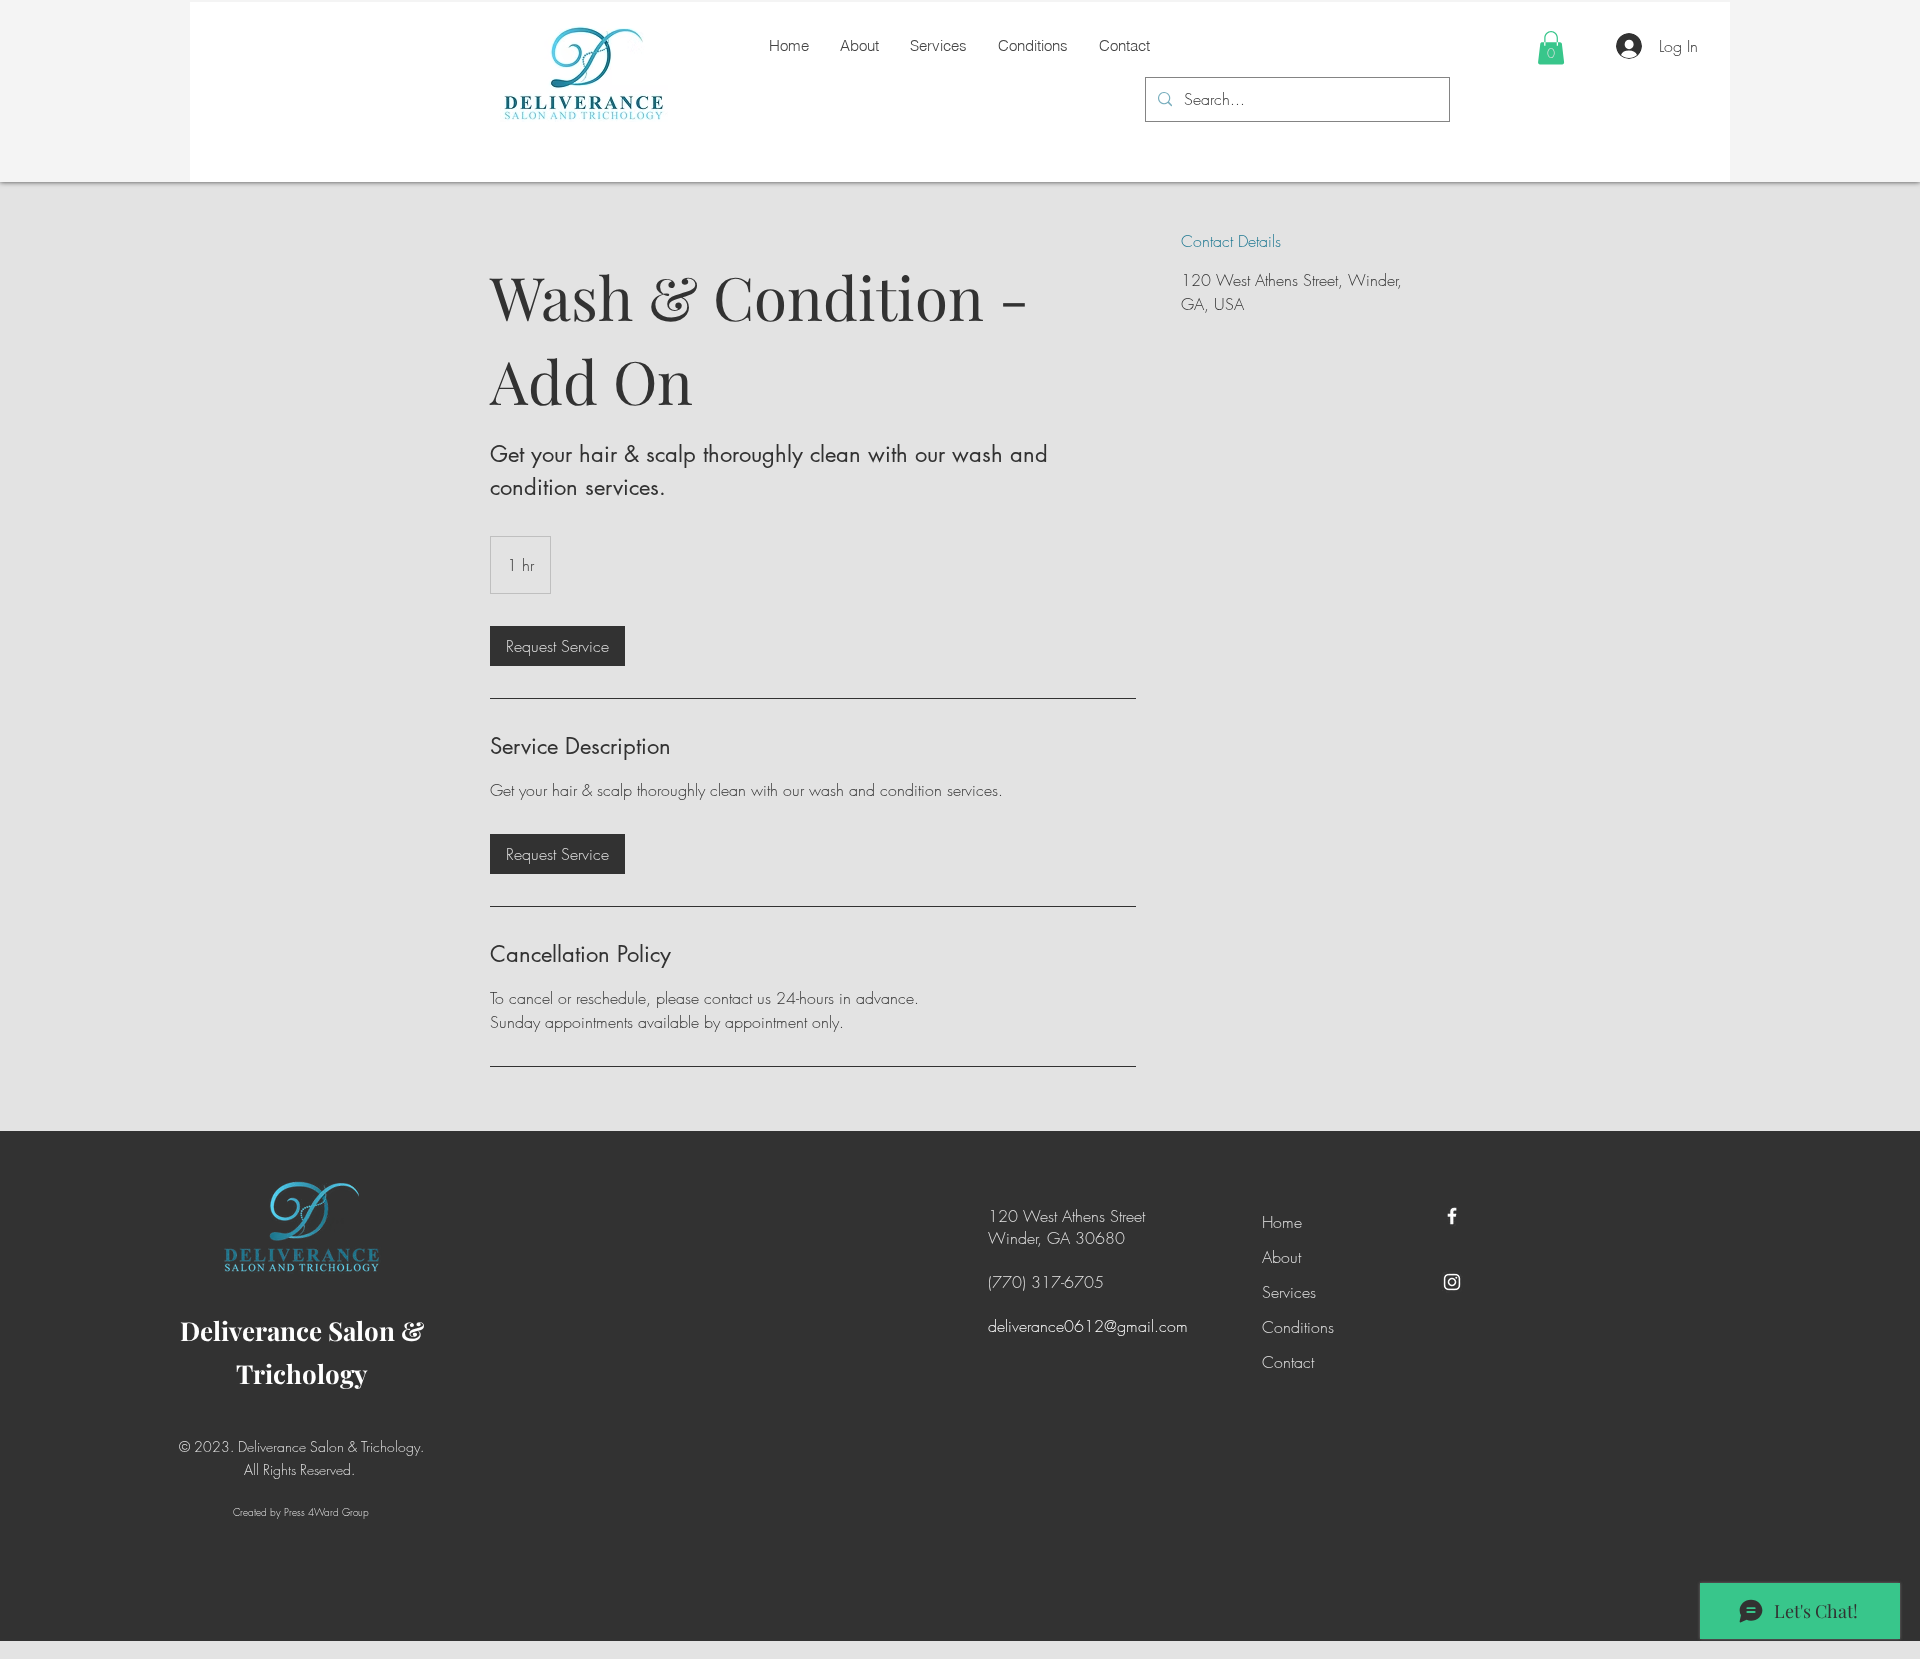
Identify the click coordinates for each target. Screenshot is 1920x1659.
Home (1282, 1222)
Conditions (1298, 1327)
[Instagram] (1452, 1282)
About (1281, 1257)
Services (1289, 1292)
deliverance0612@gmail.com (1088, 1326)
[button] (1551, 47)
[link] (557, 646)
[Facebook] (1452, 1216)
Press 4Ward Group (326, 1512)
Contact (1288, 1362)
